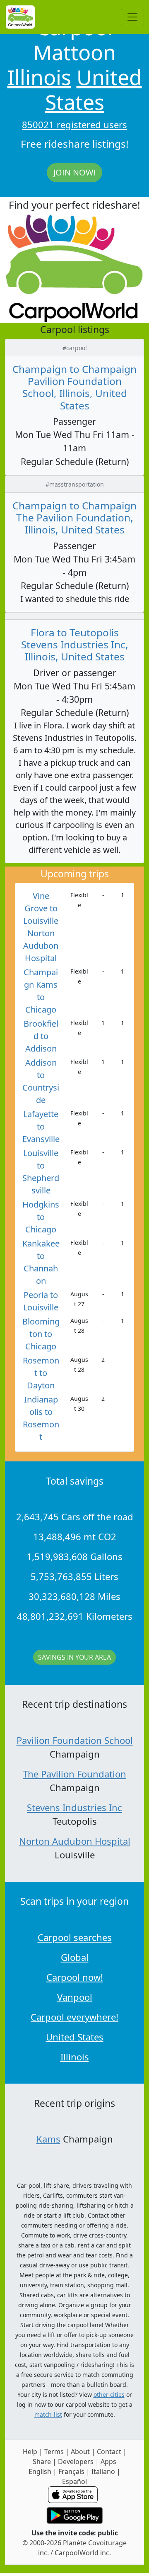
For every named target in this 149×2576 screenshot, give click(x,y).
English (40, 2471)
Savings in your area (74, 1657)
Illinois (39, 77)
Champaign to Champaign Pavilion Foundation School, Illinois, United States (74, 387)
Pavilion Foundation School (75, 1740)
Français (71, 2471)
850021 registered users (74, 124)
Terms (54, 2452)
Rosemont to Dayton (41, 1373)
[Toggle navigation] (132, 17)
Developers (76, 2462)
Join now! (74, 172)
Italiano (103, 2471)
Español (74, 2481)
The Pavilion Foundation (74, 1774)
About (80, 2452)
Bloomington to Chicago (41, 1334)
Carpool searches (75, 1937)
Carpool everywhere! (74, 2017)
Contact (109, 2452)
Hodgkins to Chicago (41, 1217)
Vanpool (75, 1997)
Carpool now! (75, 1977)
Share (42, 2462)
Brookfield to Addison (41, 1036)
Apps (108, 2462)
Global (75, 1957)
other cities (109, 2395)
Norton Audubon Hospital (75, 1841)
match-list (48, 2414)
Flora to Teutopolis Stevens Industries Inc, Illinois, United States (75, 645)
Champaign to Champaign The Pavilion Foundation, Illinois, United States (74, 518)
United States (94, 90)
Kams (48, 2139)
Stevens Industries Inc (74, 1807)
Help (30, 2452)
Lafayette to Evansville (41, 1126)
